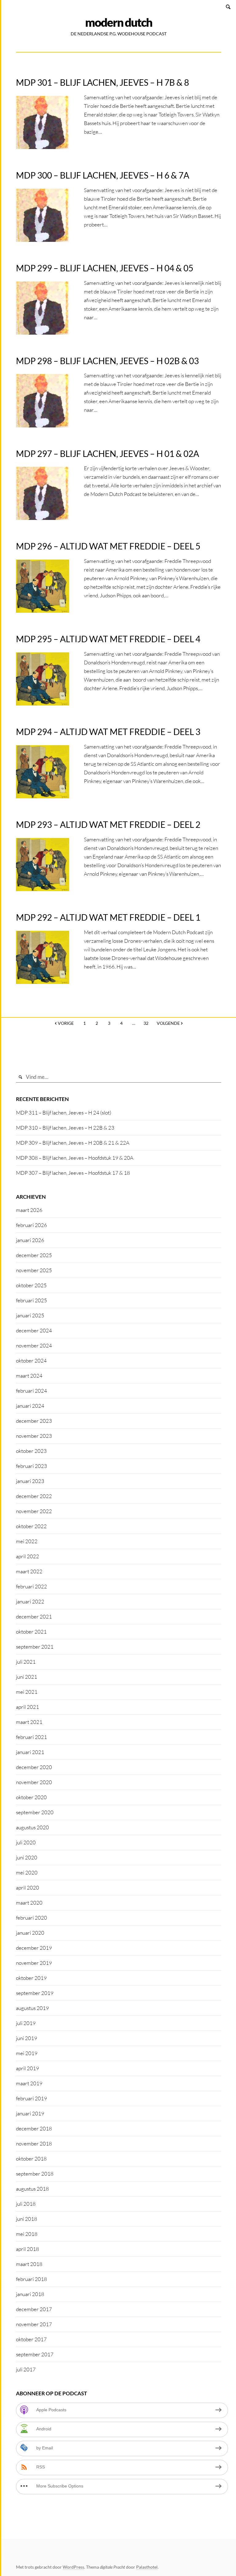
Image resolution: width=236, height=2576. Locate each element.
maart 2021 (29, 1722)
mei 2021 (27, 1692)
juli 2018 (26, 2204)
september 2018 (35, 2174)
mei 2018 (27, 2234)
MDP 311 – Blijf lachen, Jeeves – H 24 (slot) (64, 1113)
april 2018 (28, 2249)
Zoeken (229, 7)
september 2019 (35, 1993)
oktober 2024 (31, 1361)
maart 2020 (29, 1903)
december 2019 (34, 1948)
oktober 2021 (31, 1632)
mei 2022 (27, 1541)
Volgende (168, 1023)
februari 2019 (31, 2098)
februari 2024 (31, 1391)
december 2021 (34, 1616)
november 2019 (34, 1963)
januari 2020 (30, 1933)
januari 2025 (30, 1315)
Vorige (66, 1023)
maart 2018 (29, 2264)
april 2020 (28, 1888)
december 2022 (34, 1496)
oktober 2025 (31, 1285)
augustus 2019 (32, 2008)
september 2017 (35, 2354)
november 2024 (34, 1345)
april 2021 (28, 1707)
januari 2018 (30, 2294)
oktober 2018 (31, 2159)
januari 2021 (30, 1752)
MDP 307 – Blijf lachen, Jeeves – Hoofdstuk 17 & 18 (73, 1173)
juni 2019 (27, 2038)
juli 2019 (26, 2023)
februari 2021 (31, 1737)
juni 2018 (27, 2219)
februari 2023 (31, 1466)
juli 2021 (26, 1662)
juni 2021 (27, 1677)
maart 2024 (29, 1376)
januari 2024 (30, 1406)
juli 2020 (26, 1842)
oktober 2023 (31, 1451)
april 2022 (28, 1556)
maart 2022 (29, 1571)
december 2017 (34, 2309)
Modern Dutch (119, 22)
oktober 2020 (31, 1797)
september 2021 (35, 1647)
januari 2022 (30, 1601)
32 (146, 1023)
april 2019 (28, 2068)
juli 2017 (26, 2369)
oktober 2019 (31, 1978)
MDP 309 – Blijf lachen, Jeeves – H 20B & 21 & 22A (73, 1143)
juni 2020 (27, 1857)
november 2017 (34, 2324)
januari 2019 (30, 2113)
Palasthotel (147, 2567)
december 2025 (34, 1255)
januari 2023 (30, 1481)
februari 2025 (31, 1300)
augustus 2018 (32, 2189)
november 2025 (34, 1270)
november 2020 (34, 1782)
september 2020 (35, 1812)
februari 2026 (31, 1225)
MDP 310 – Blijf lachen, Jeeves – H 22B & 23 (65, 1128)
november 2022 (34, 1511)
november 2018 (34, 2143)
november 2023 (34, 1436)
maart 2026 (29, 1210)
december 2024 (34, 1330)
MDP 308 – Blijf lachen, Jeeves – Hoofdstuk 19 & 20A (75, 1158)
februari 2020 (31, 1918)
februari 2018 (31, 2279)
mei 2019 (27, 2053)
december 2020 (34, 1767)
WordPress (73, 2567)
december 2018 (34, 2128)
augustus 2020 (32, 1827)
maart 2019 (29, 2083)
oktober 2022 (31, 1526)
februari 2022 (31, 1586)
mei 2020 (27, 1872)
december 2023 (34, 1421)
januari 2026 (30, 1240)
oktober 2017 (31, 2339)
